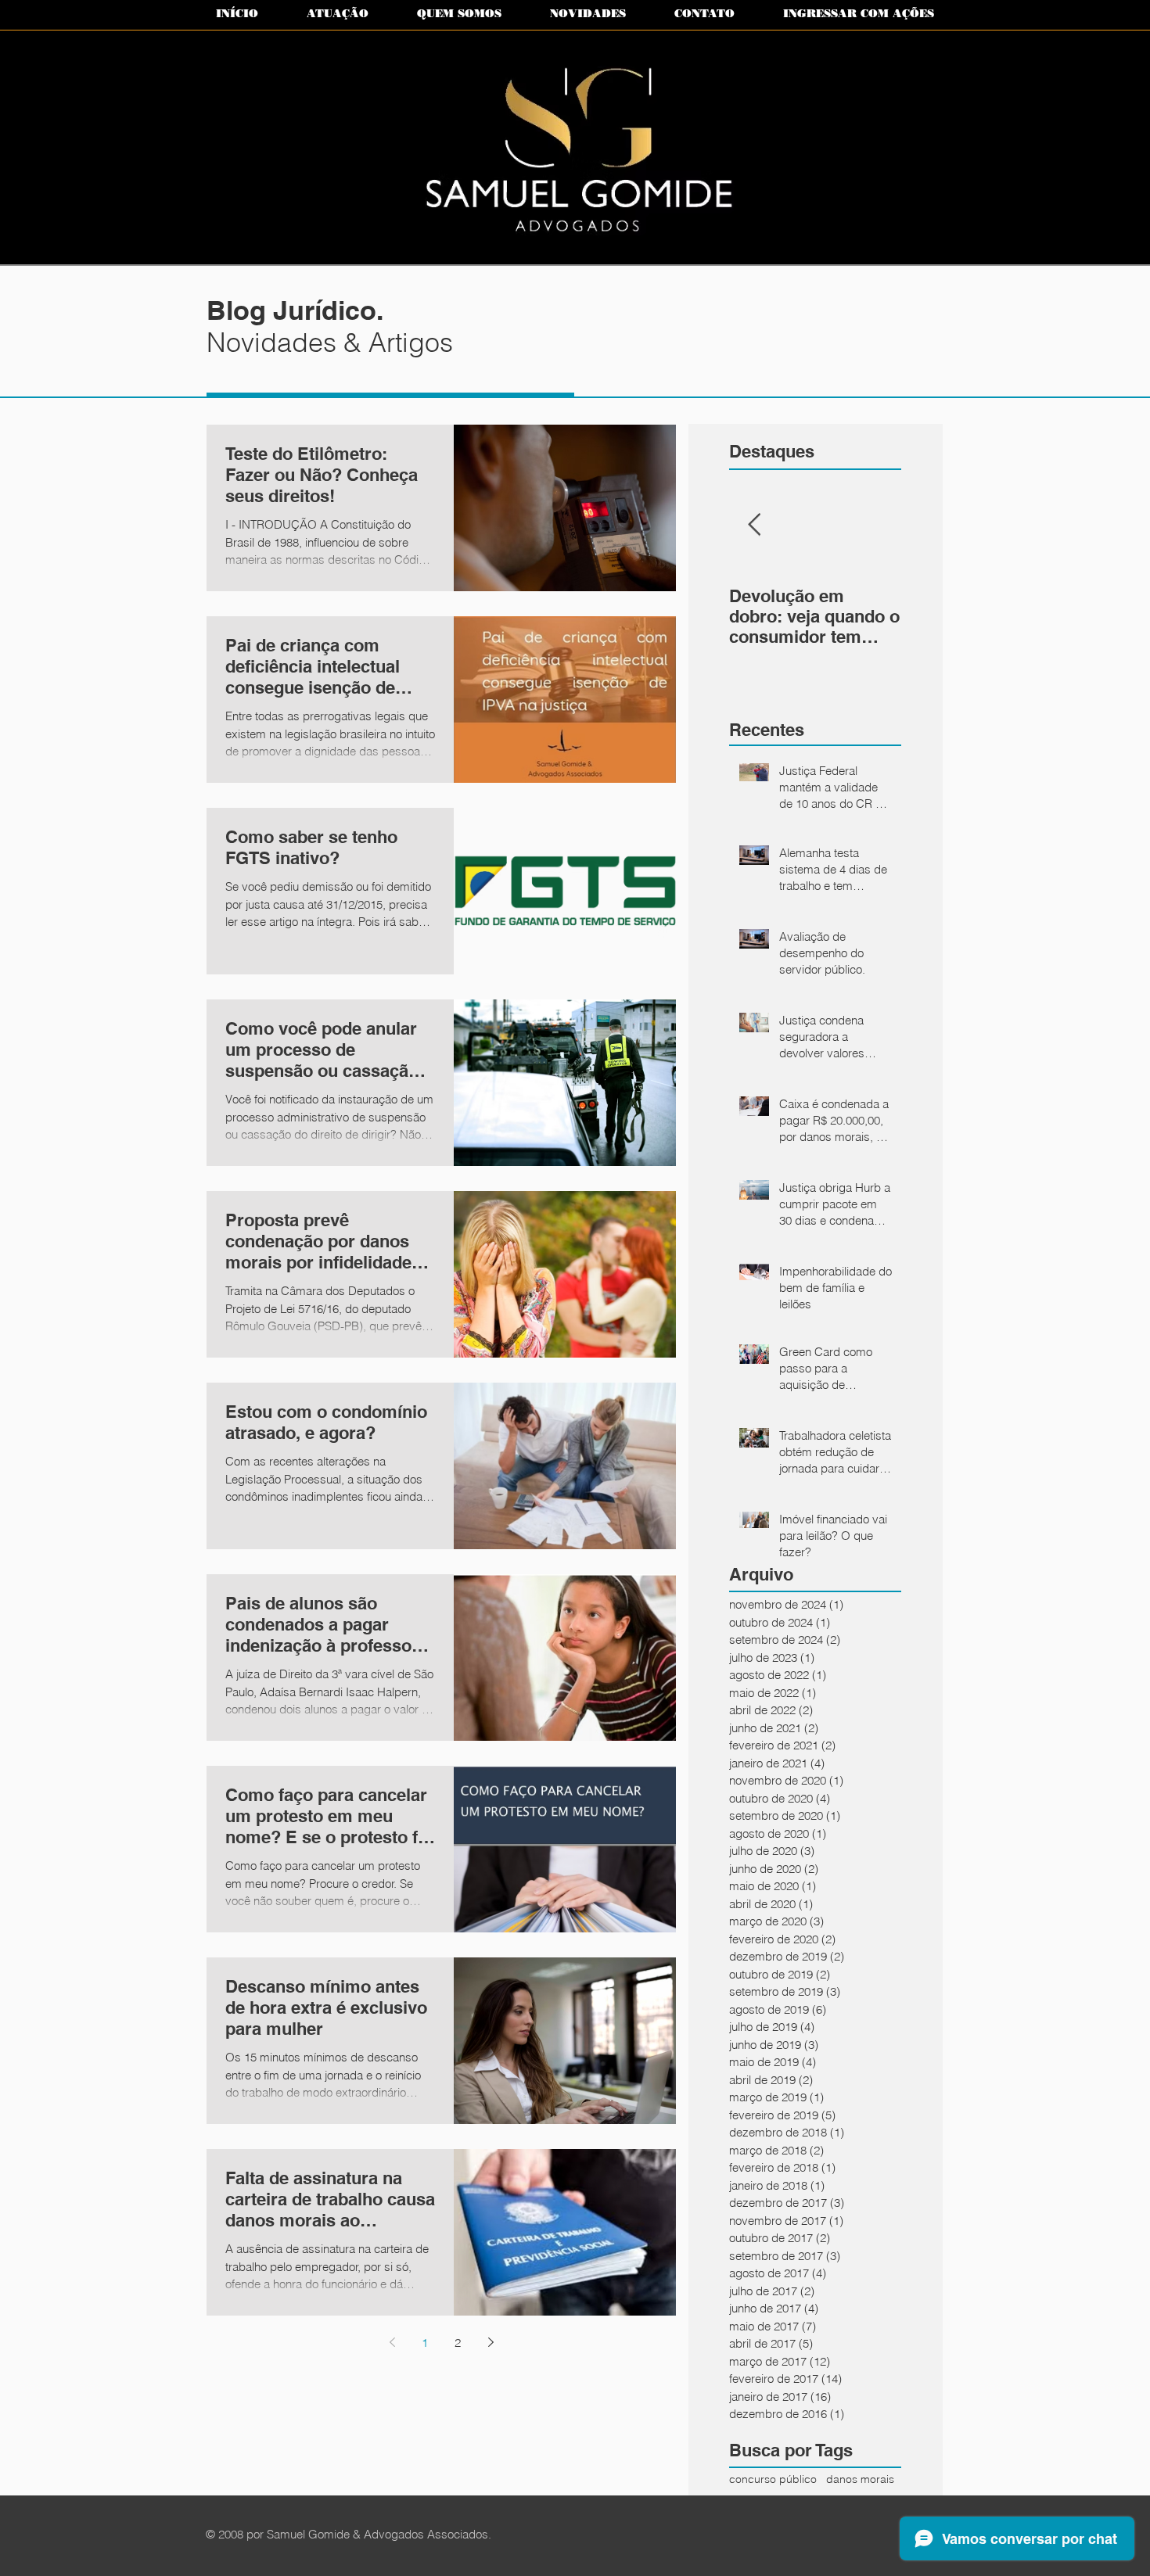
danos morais (860, 2479)
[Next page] (491, 2342)
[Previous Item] (754, 525)
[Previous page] (392, 2342)
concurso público (773, 2479)
